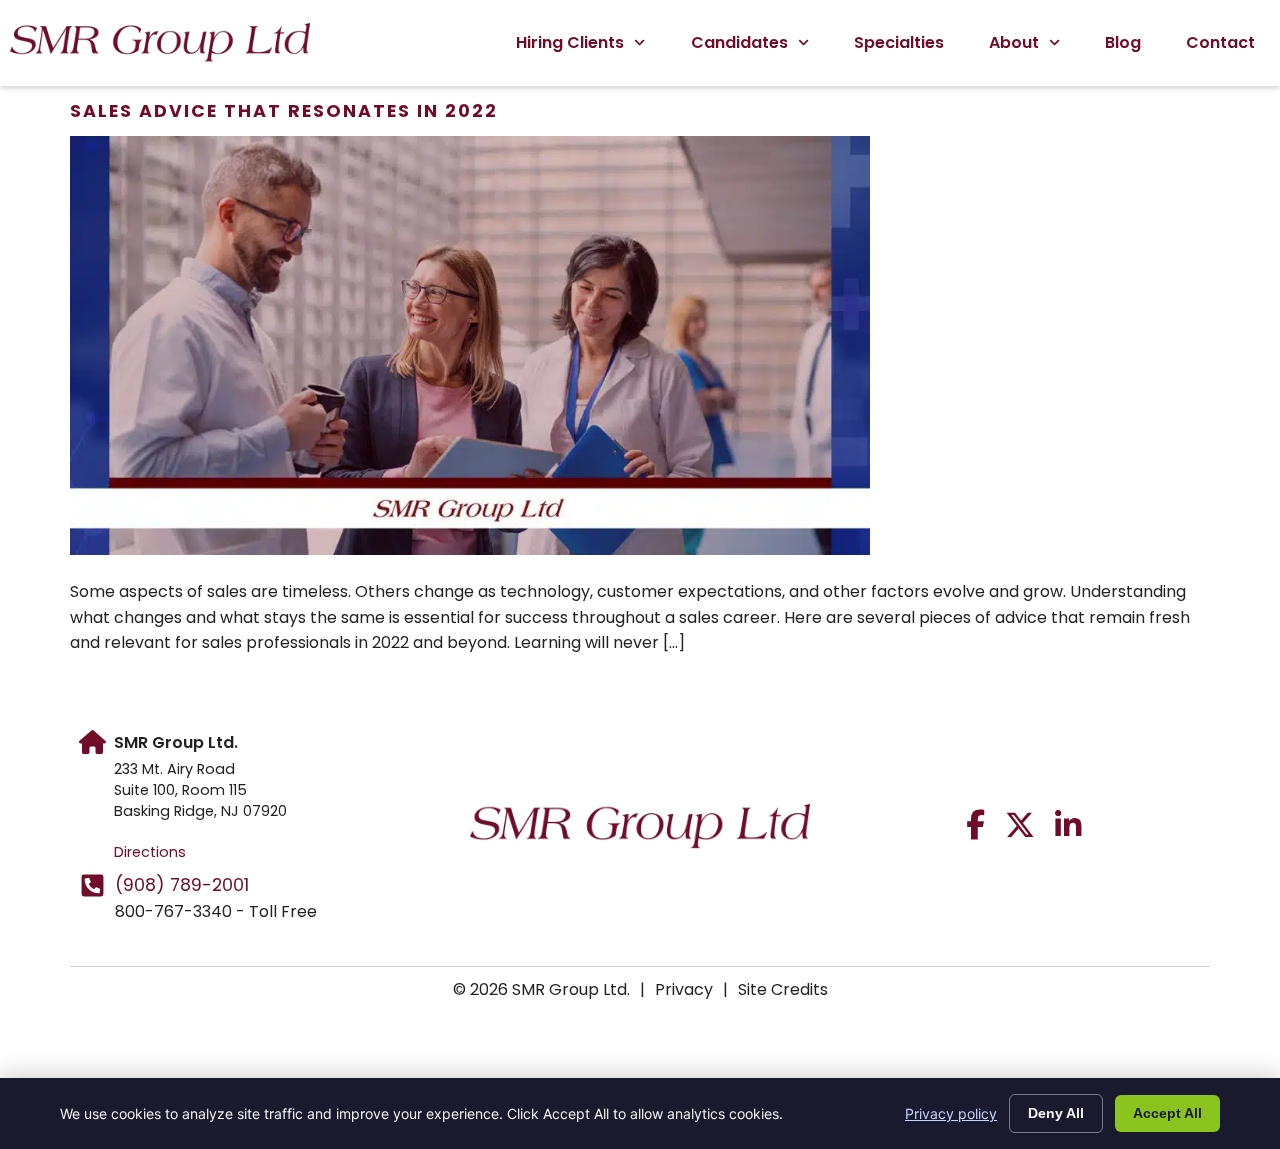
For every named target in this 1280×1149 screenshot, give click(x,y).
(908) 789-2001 (182, 885)
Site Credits (783, 989)
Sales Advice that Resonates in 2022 (284, 111)
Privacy (684, 989)
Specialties (899, 42)
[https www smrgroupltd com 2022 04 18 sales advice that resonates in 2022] (470, 549)
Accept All (1167, 1113)
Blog (1123, 42)
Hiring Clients (570, 42)
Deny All (1056, 1113)
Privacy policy (951, 1113)
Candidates (739, 42)
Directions (150, 852)
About (1014, 42)
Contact (1220, 42)
